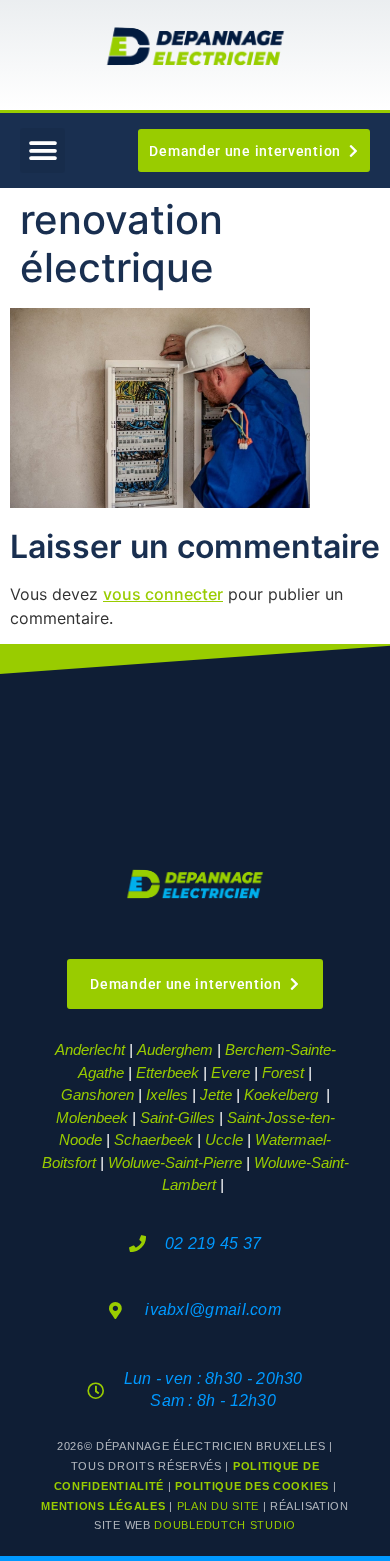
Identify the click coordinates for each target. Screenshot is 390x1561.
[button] (42, 150)
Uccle (224, 1139)
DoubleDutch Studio (225, 1525)
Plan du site (218, 1506)
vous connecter (163, 594)
